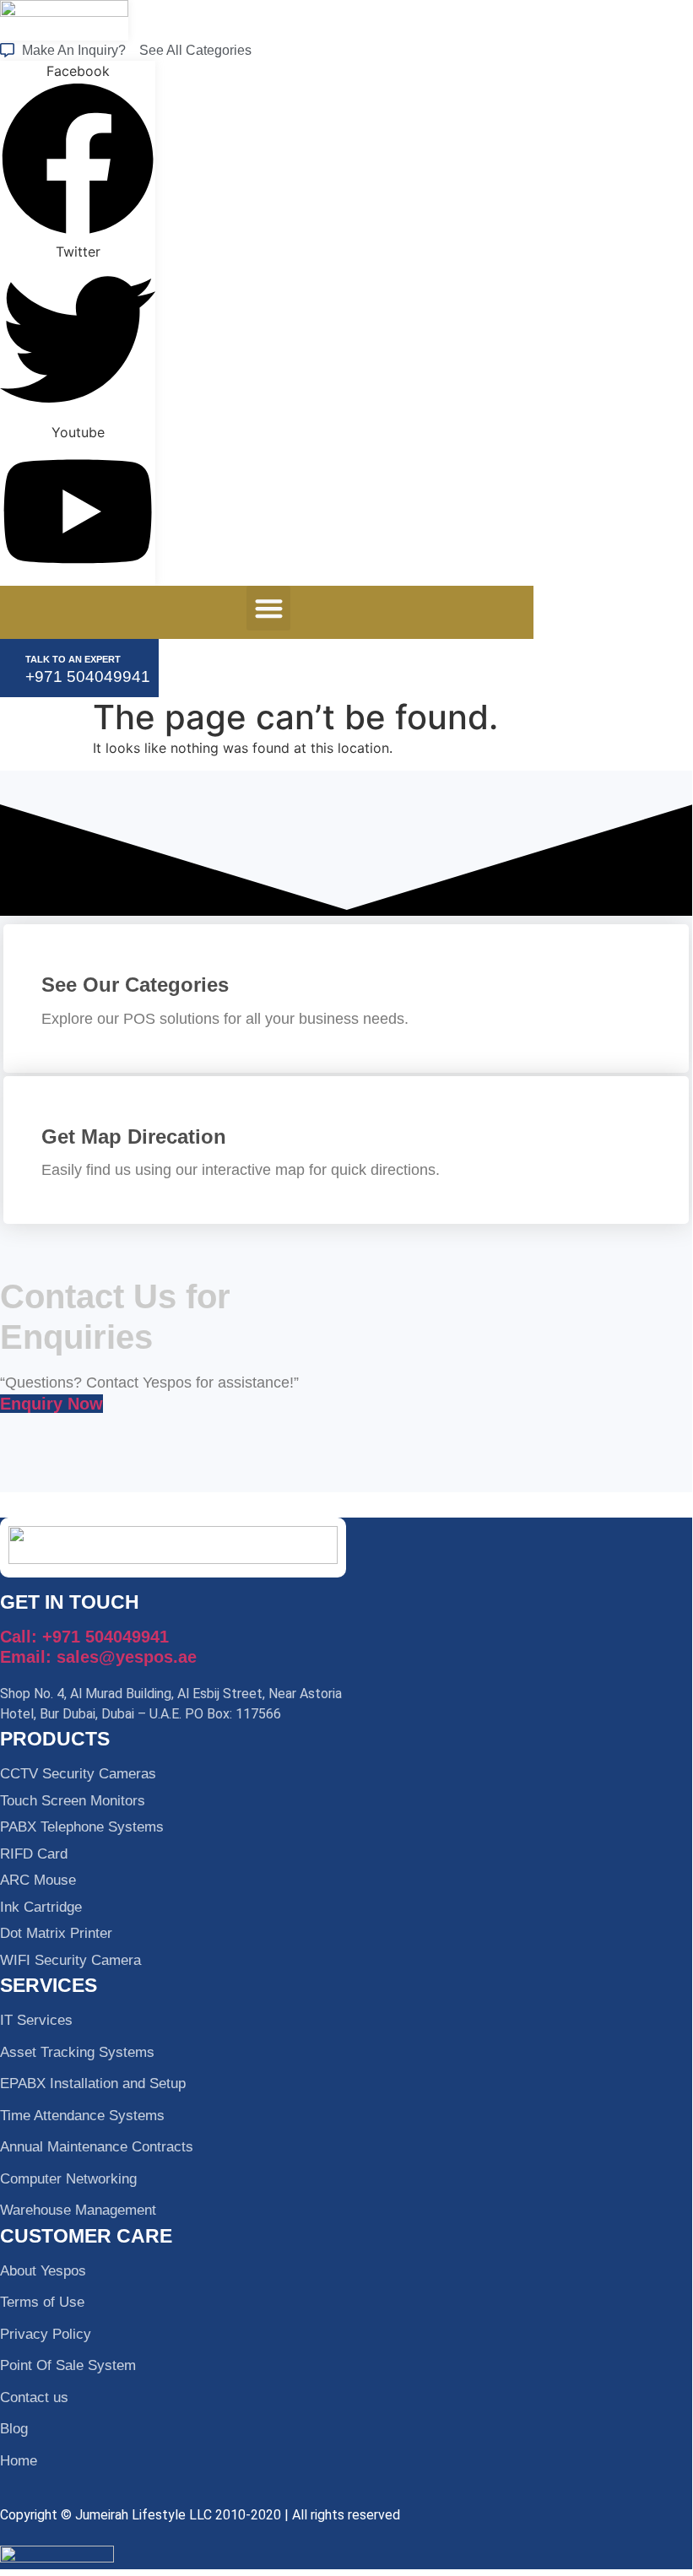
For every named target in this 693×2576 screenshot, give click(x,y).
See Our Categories (135, 985)
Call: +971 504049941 (84, 1637)
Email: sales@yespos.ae (98, 1657)
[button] (269, 608)
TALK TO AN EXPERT (73, 659)
